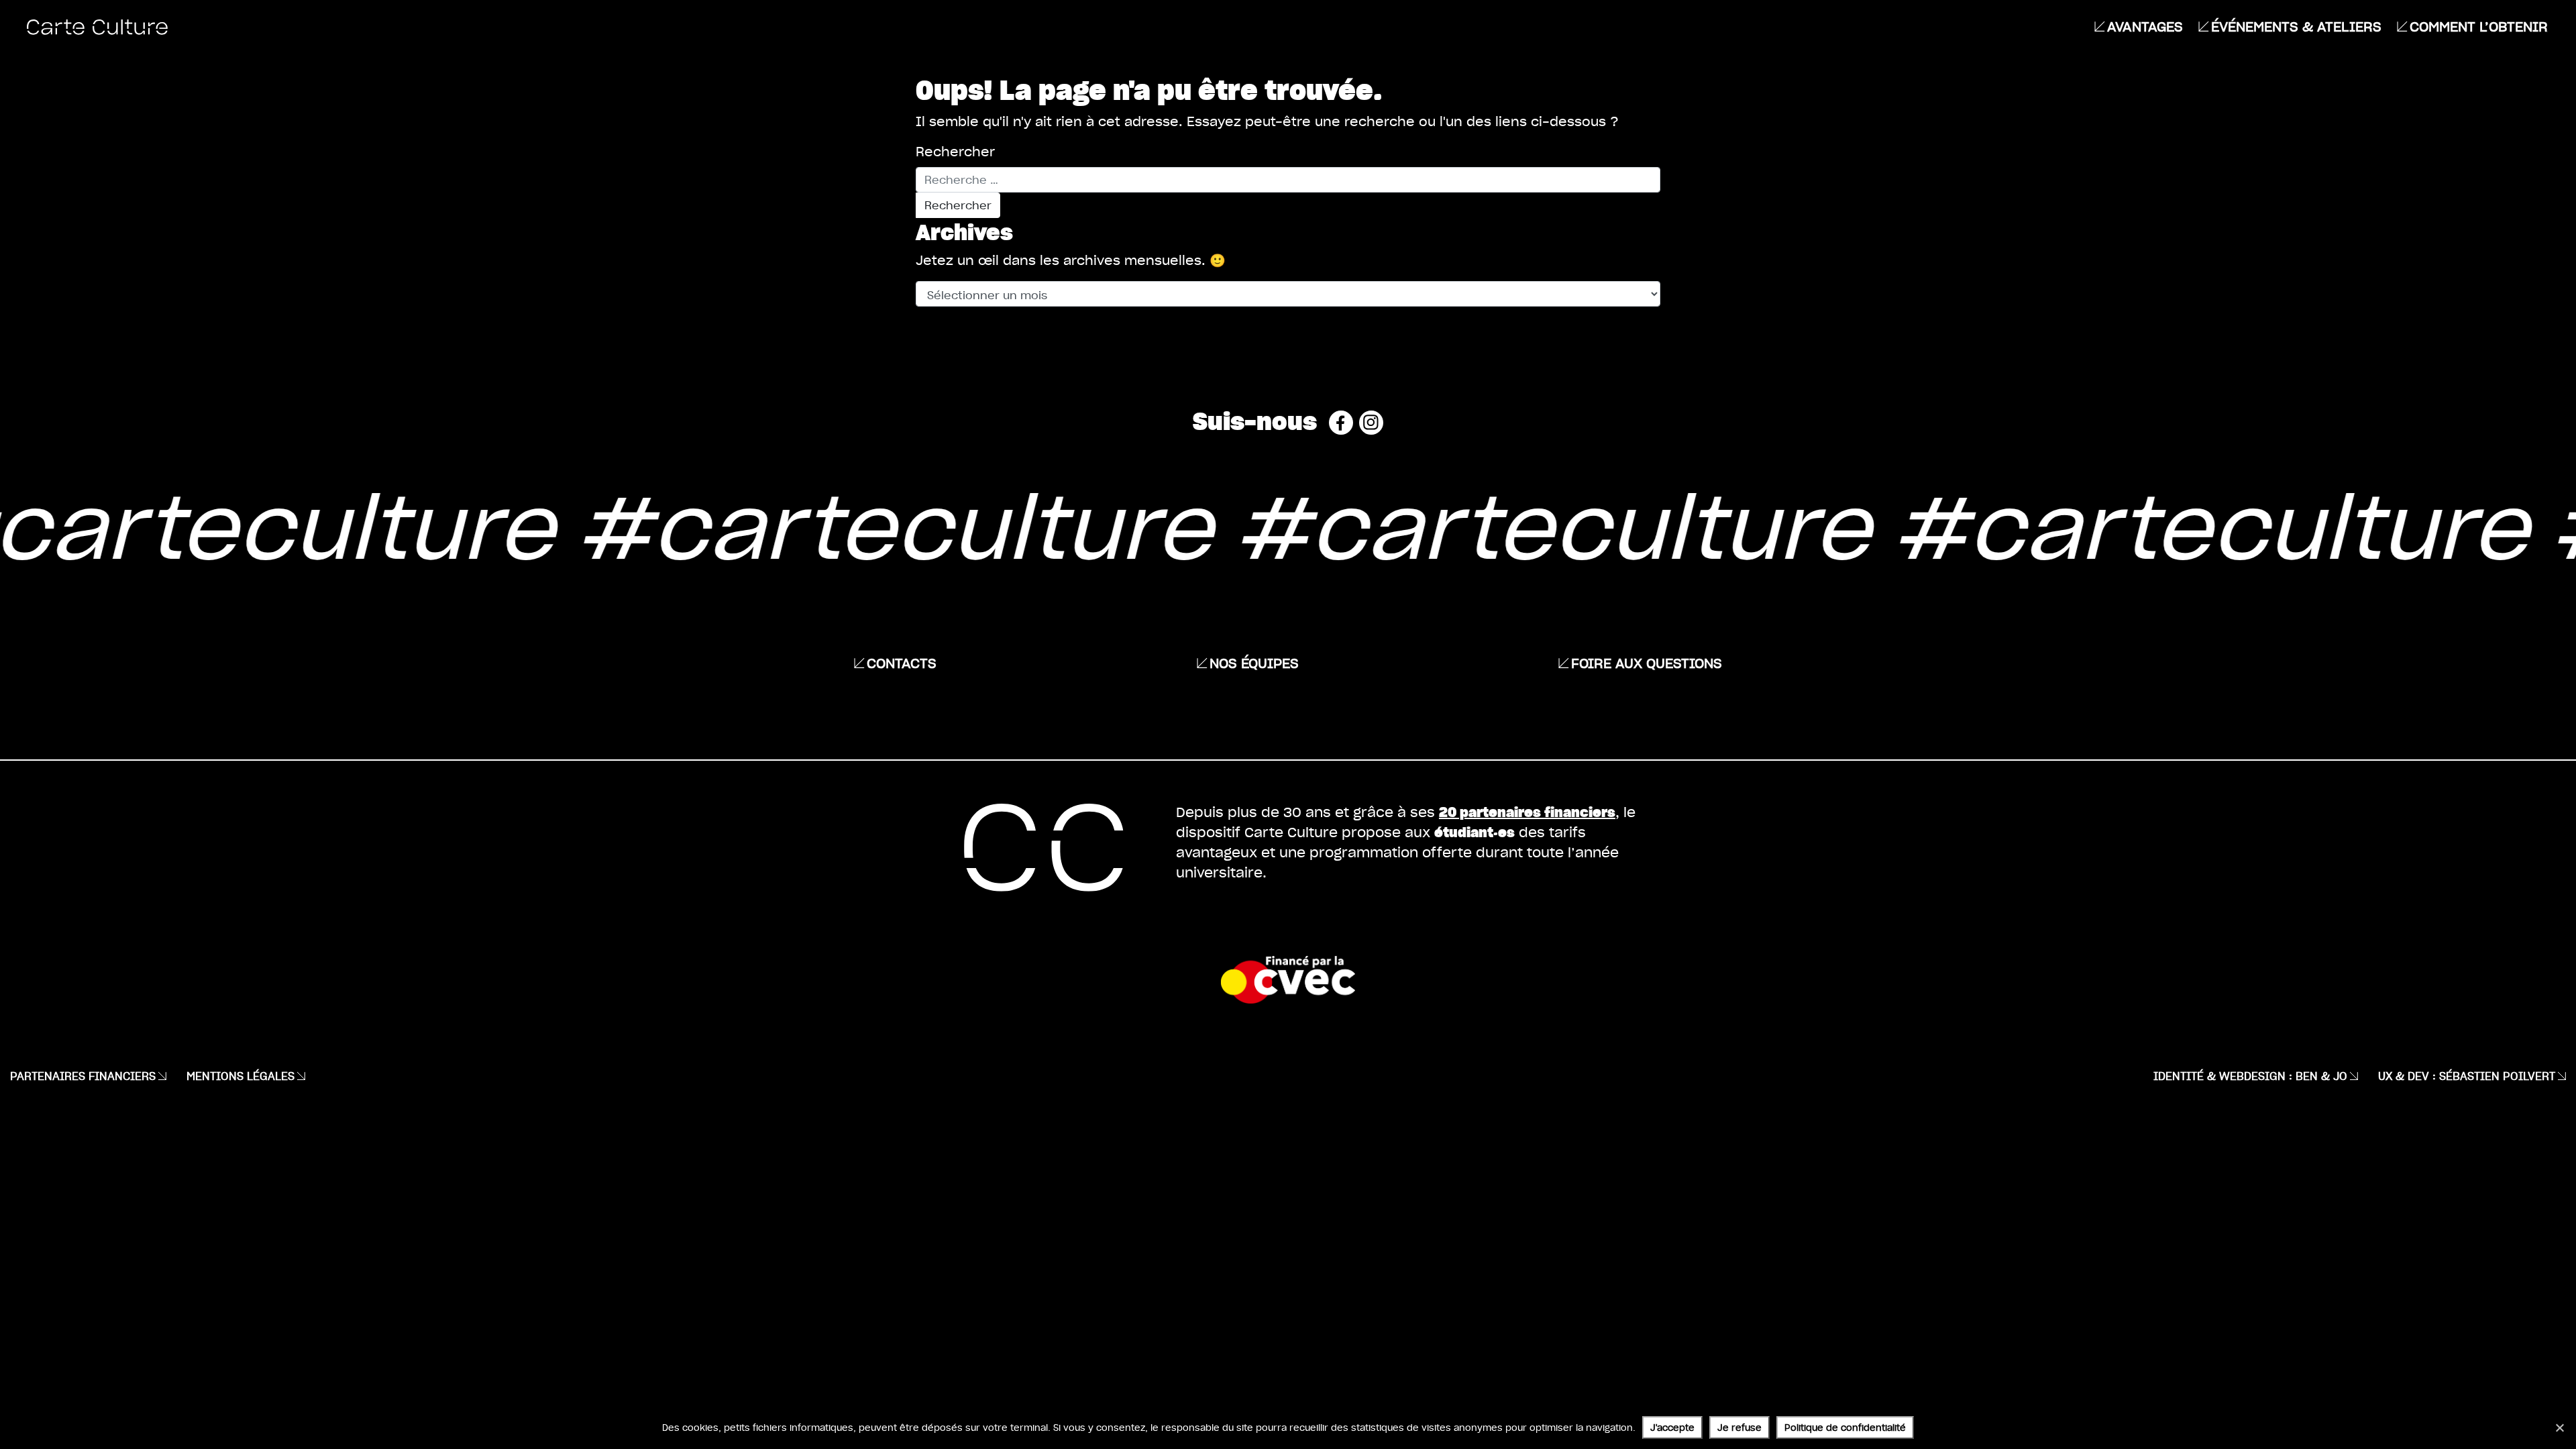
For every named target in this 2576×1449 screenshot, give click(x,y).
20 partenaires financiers (1527, 811)
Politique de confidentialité (1845, 1427)
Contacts (902, 663)
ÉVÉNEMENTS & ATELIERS (2296, 26)
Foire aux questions (1647, 663)
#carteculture (822, 524)
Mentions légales (240, 1076)
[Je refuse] (2559, 1428)
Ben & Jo (2321, 1076)
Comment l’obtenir (2479, 26)
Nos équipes (1254, 663)
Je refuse (1739, 1427)
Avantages (2145, 26)
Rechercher (955, 152)
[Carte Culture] (97, 26)
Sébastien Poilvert (2497, 1076)
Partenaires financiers (83, 1076)
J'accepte (1672, 1427)
